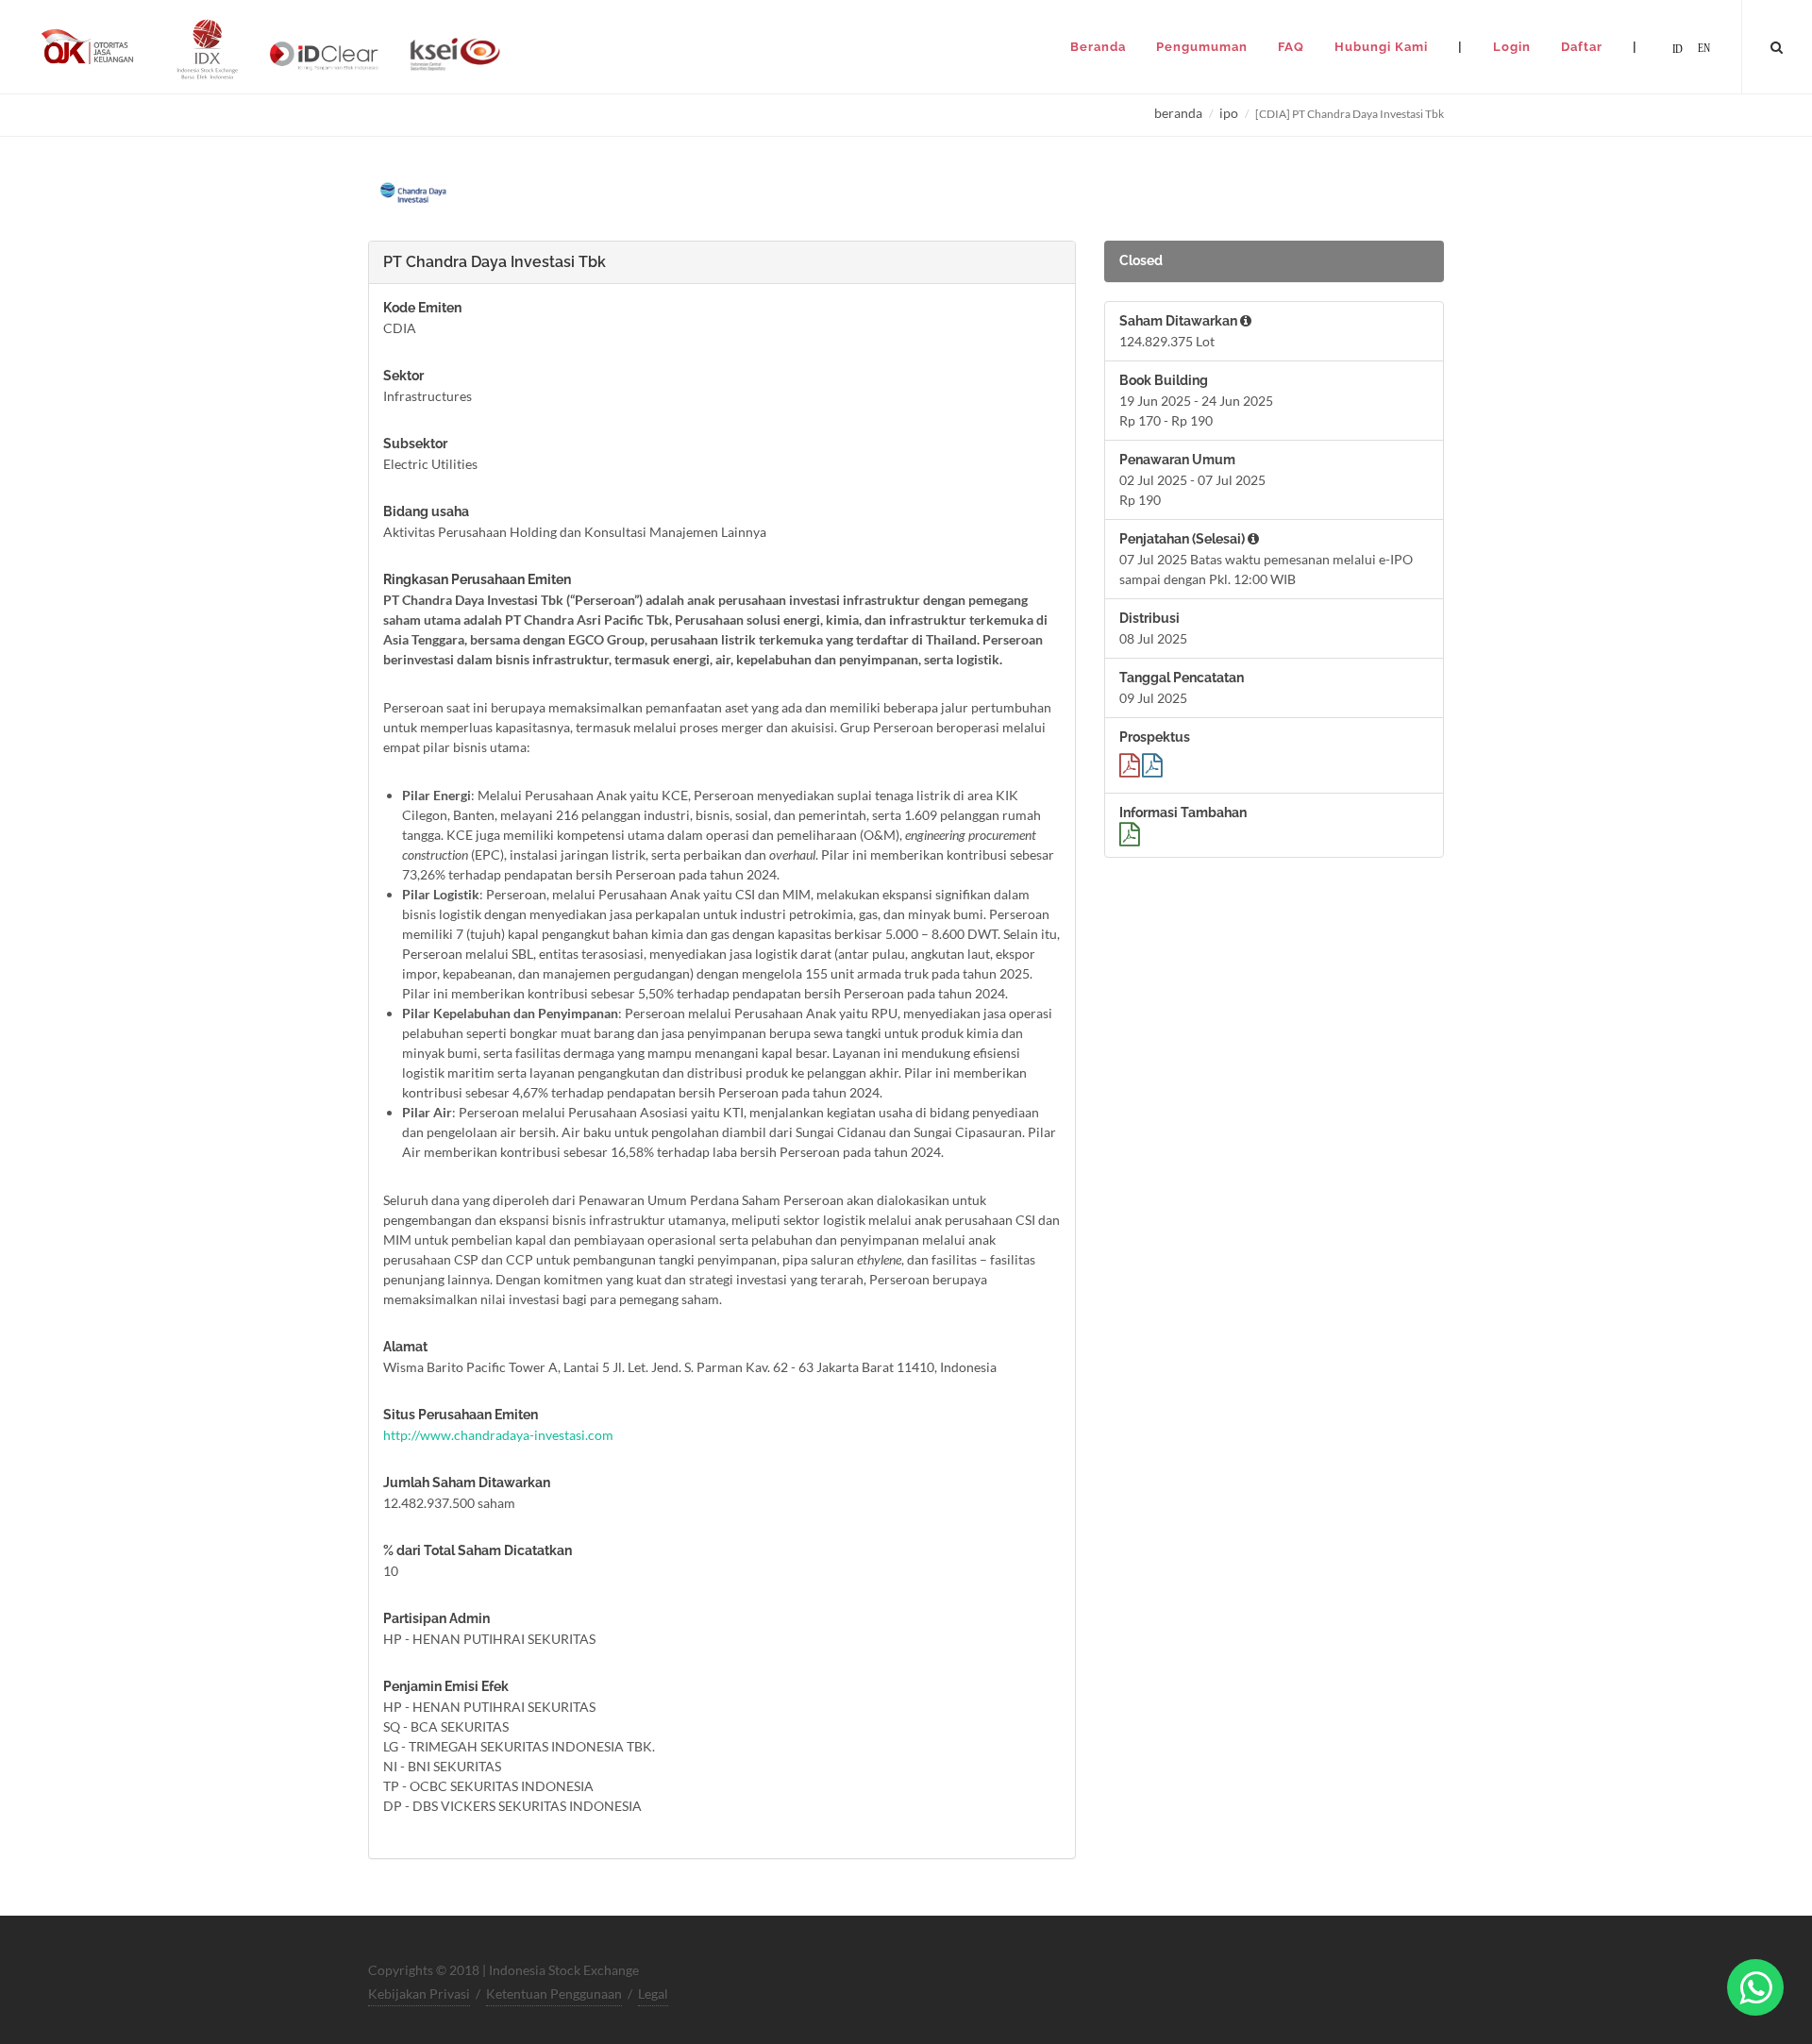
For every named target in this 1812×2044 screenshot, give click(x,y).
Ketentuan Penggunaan (554, 1994)
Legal (653, 1994)
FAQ (1291, 47)
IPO (1229, 113)
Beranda (1098, 47)
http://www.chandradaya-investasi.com (498, 1435)
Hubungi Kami (1381, 47)
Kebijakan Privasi (419, 1994)
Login (1512, 47)
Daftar (1582, 47)
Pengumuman (1202, 47)
